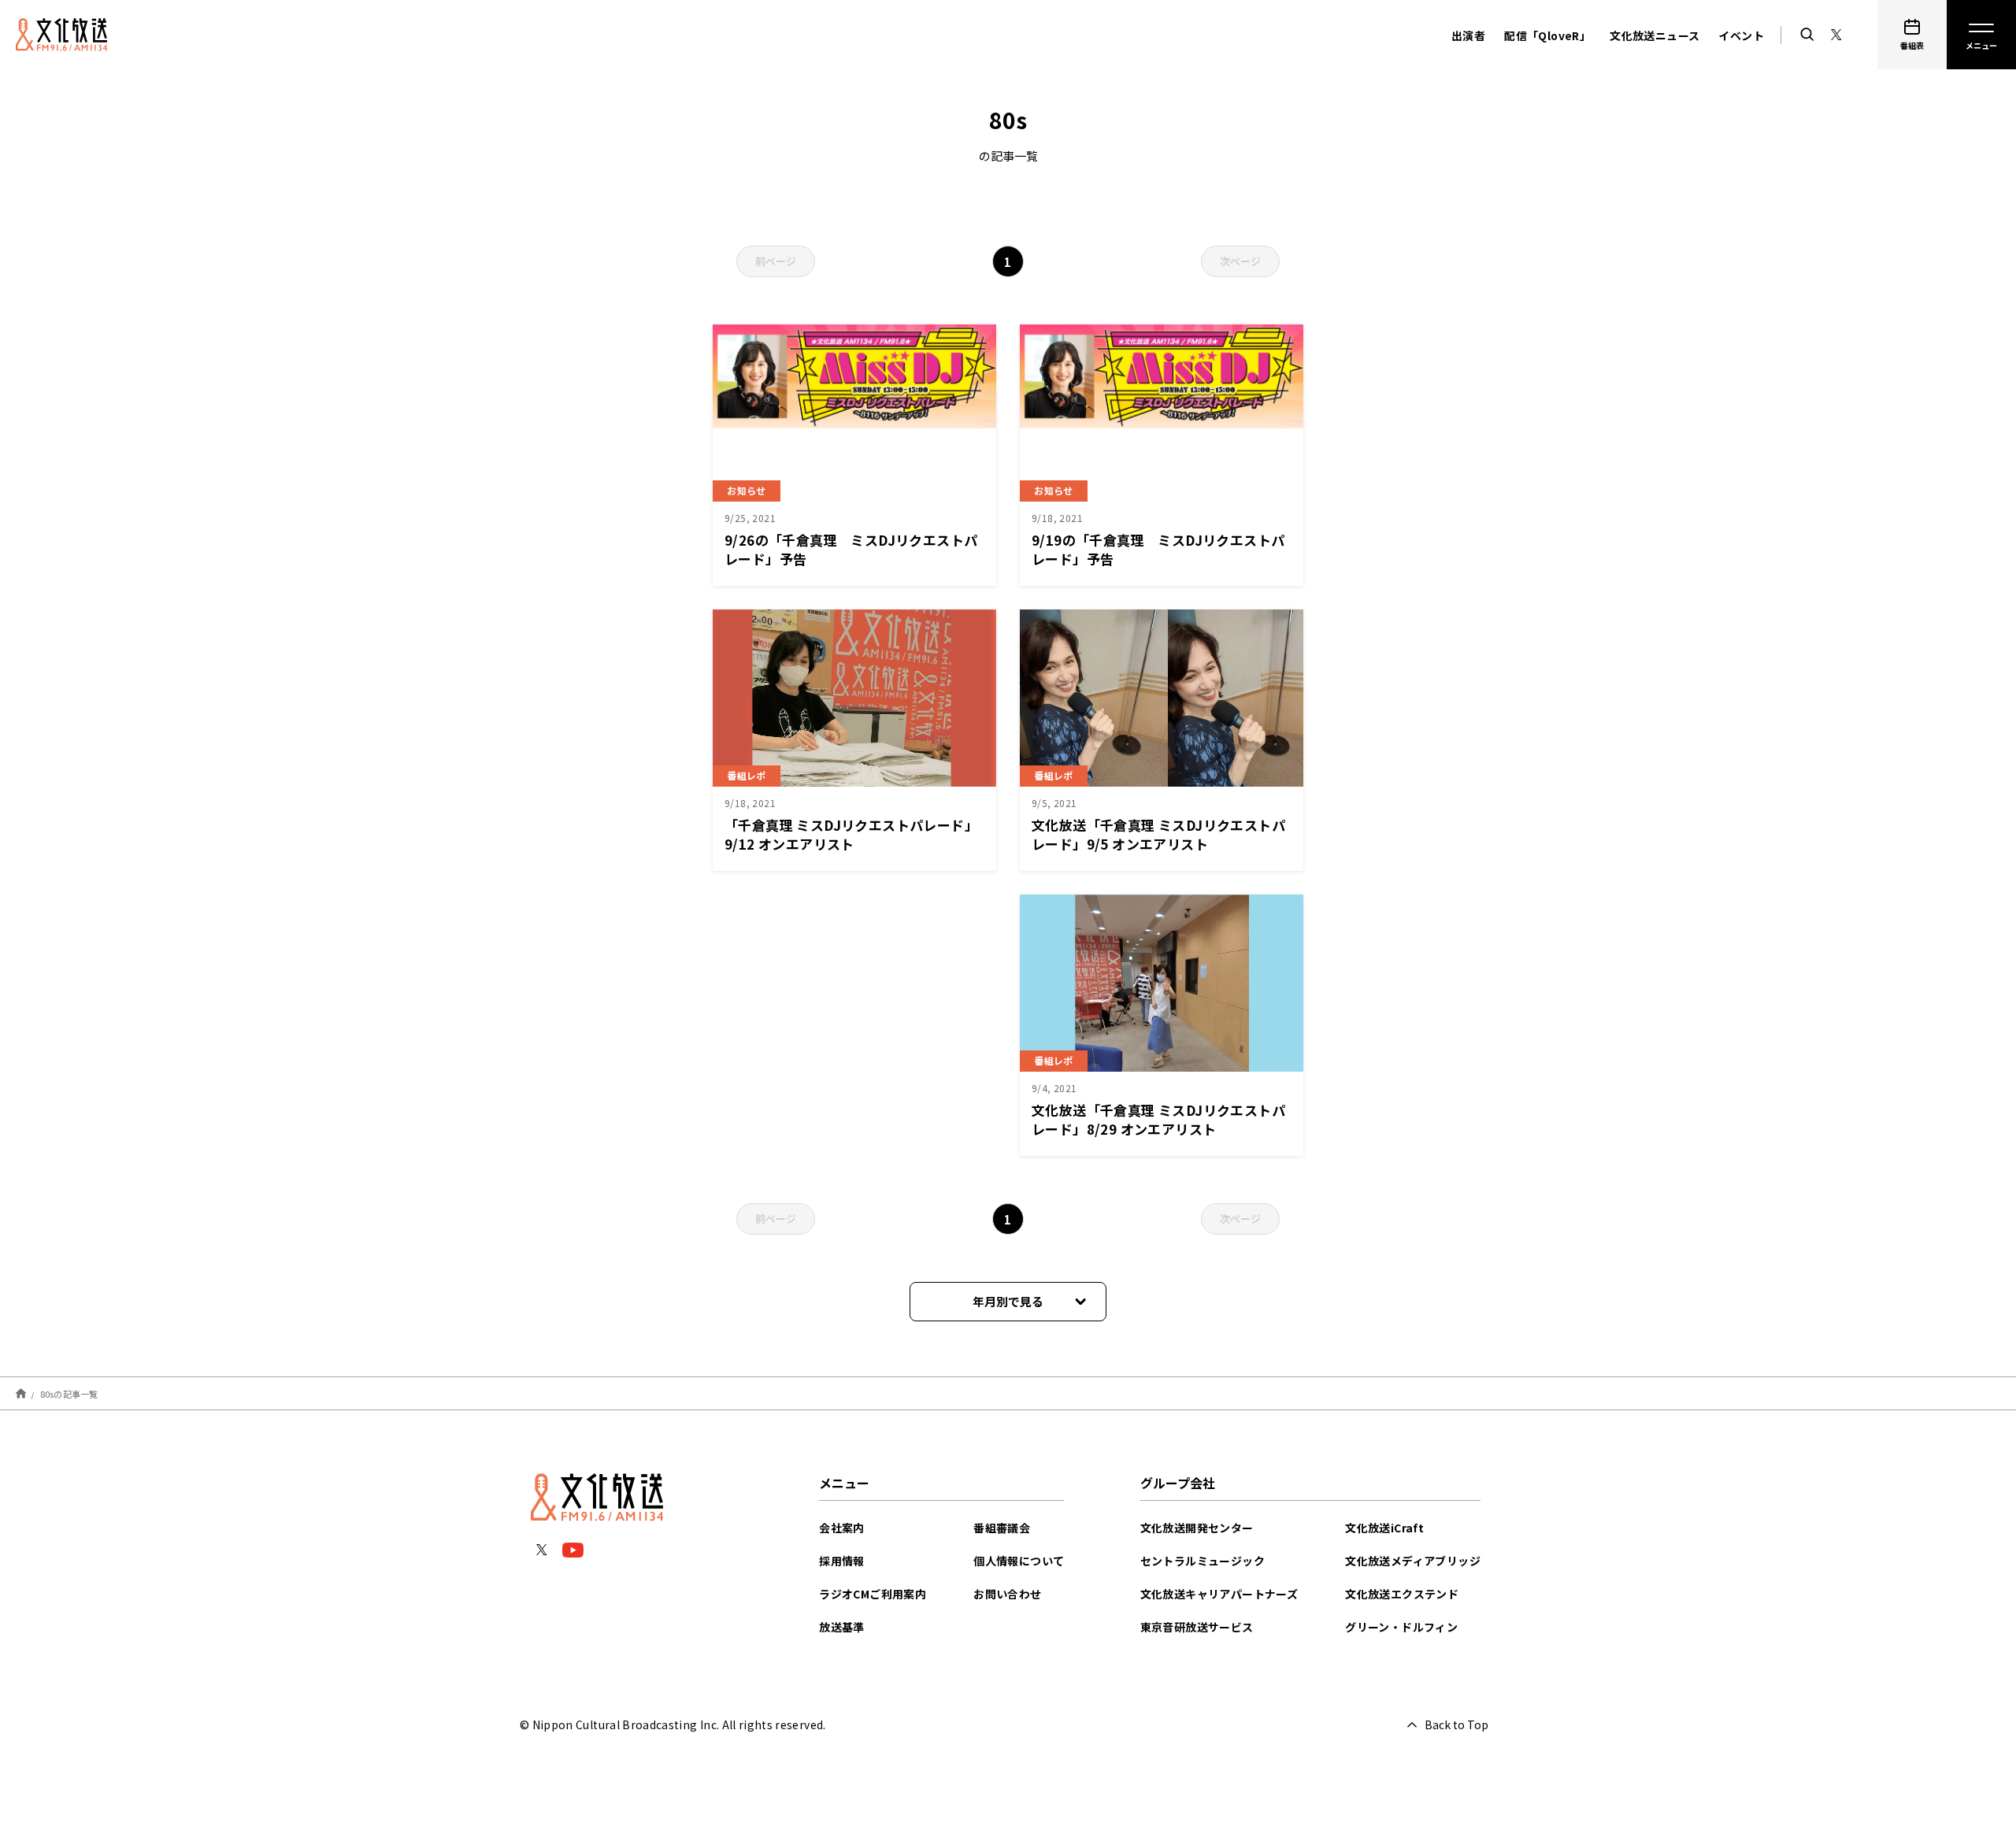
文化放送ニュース (1655, 35)
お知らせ (747, 490)
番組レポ (747, 775)
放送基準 (842, 1627)
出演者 (1468, 35)
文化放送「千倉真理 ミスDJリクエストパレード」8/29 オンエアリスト (1158, 1119)
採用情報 (842, 1561)
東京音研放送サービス (1197, 1627)
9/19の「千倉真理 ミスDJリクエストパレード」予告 (1158, 549)
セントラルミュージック (1203, 1561)
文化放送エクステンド (1402, 1594)
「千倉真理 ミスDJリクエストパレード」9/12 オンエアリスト (851, 834)
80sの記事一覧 (69, 1393)
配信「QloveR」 (1547, 35)
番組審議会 (1002, 1528)
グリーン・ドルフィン (1401, 1627)
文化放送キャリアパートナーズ (1219, 1594)
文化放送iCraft (1384, 1528)
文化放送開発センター (1197, 1528)
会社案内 (842, 1528)
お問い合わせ (1007, 1594)
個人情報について (1019, 1561)
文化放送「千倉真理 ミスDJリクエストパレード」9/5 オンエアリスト (1158, 834)
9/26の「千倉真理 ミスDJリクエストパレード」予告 (851, 549)
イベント (1741, 35)
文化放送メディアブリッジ (1413, 1561)
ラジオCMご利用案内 (873, 1594)
